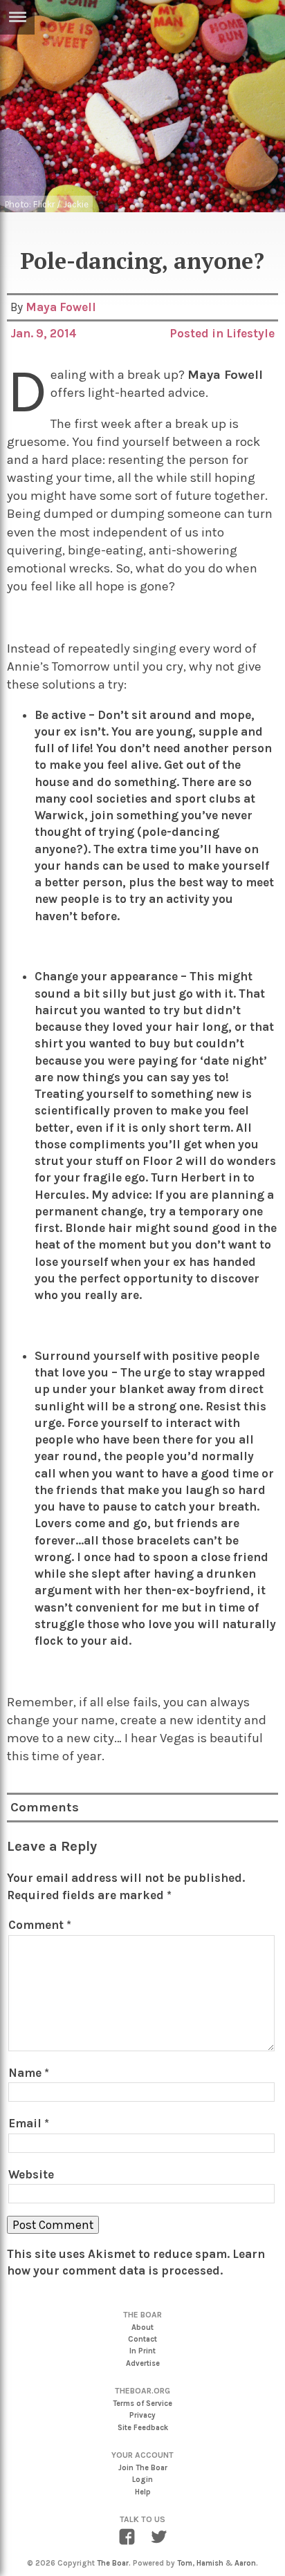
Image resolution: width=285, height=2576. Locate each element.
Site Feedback (143, 2428)
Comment (40, 1925)
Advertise (143, 2363)
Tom (185, 2563)
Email (29, 2123)
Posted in (198, 333)
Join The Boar (143, 2468)
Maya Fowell (61, 307)
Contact (142, 2339)
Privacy (142, 2415)
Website (31, 2174)
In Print (142, 2351)
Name (29, 2073)
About (142, 2327)
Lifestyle (250, 333)
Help (143, 2492)
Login (142, 2480)
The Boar (113, 2563)
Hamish (210, 2563)
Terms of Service (142, 2404)
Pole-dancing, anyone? (142, 261)
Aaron (245, 2563)
